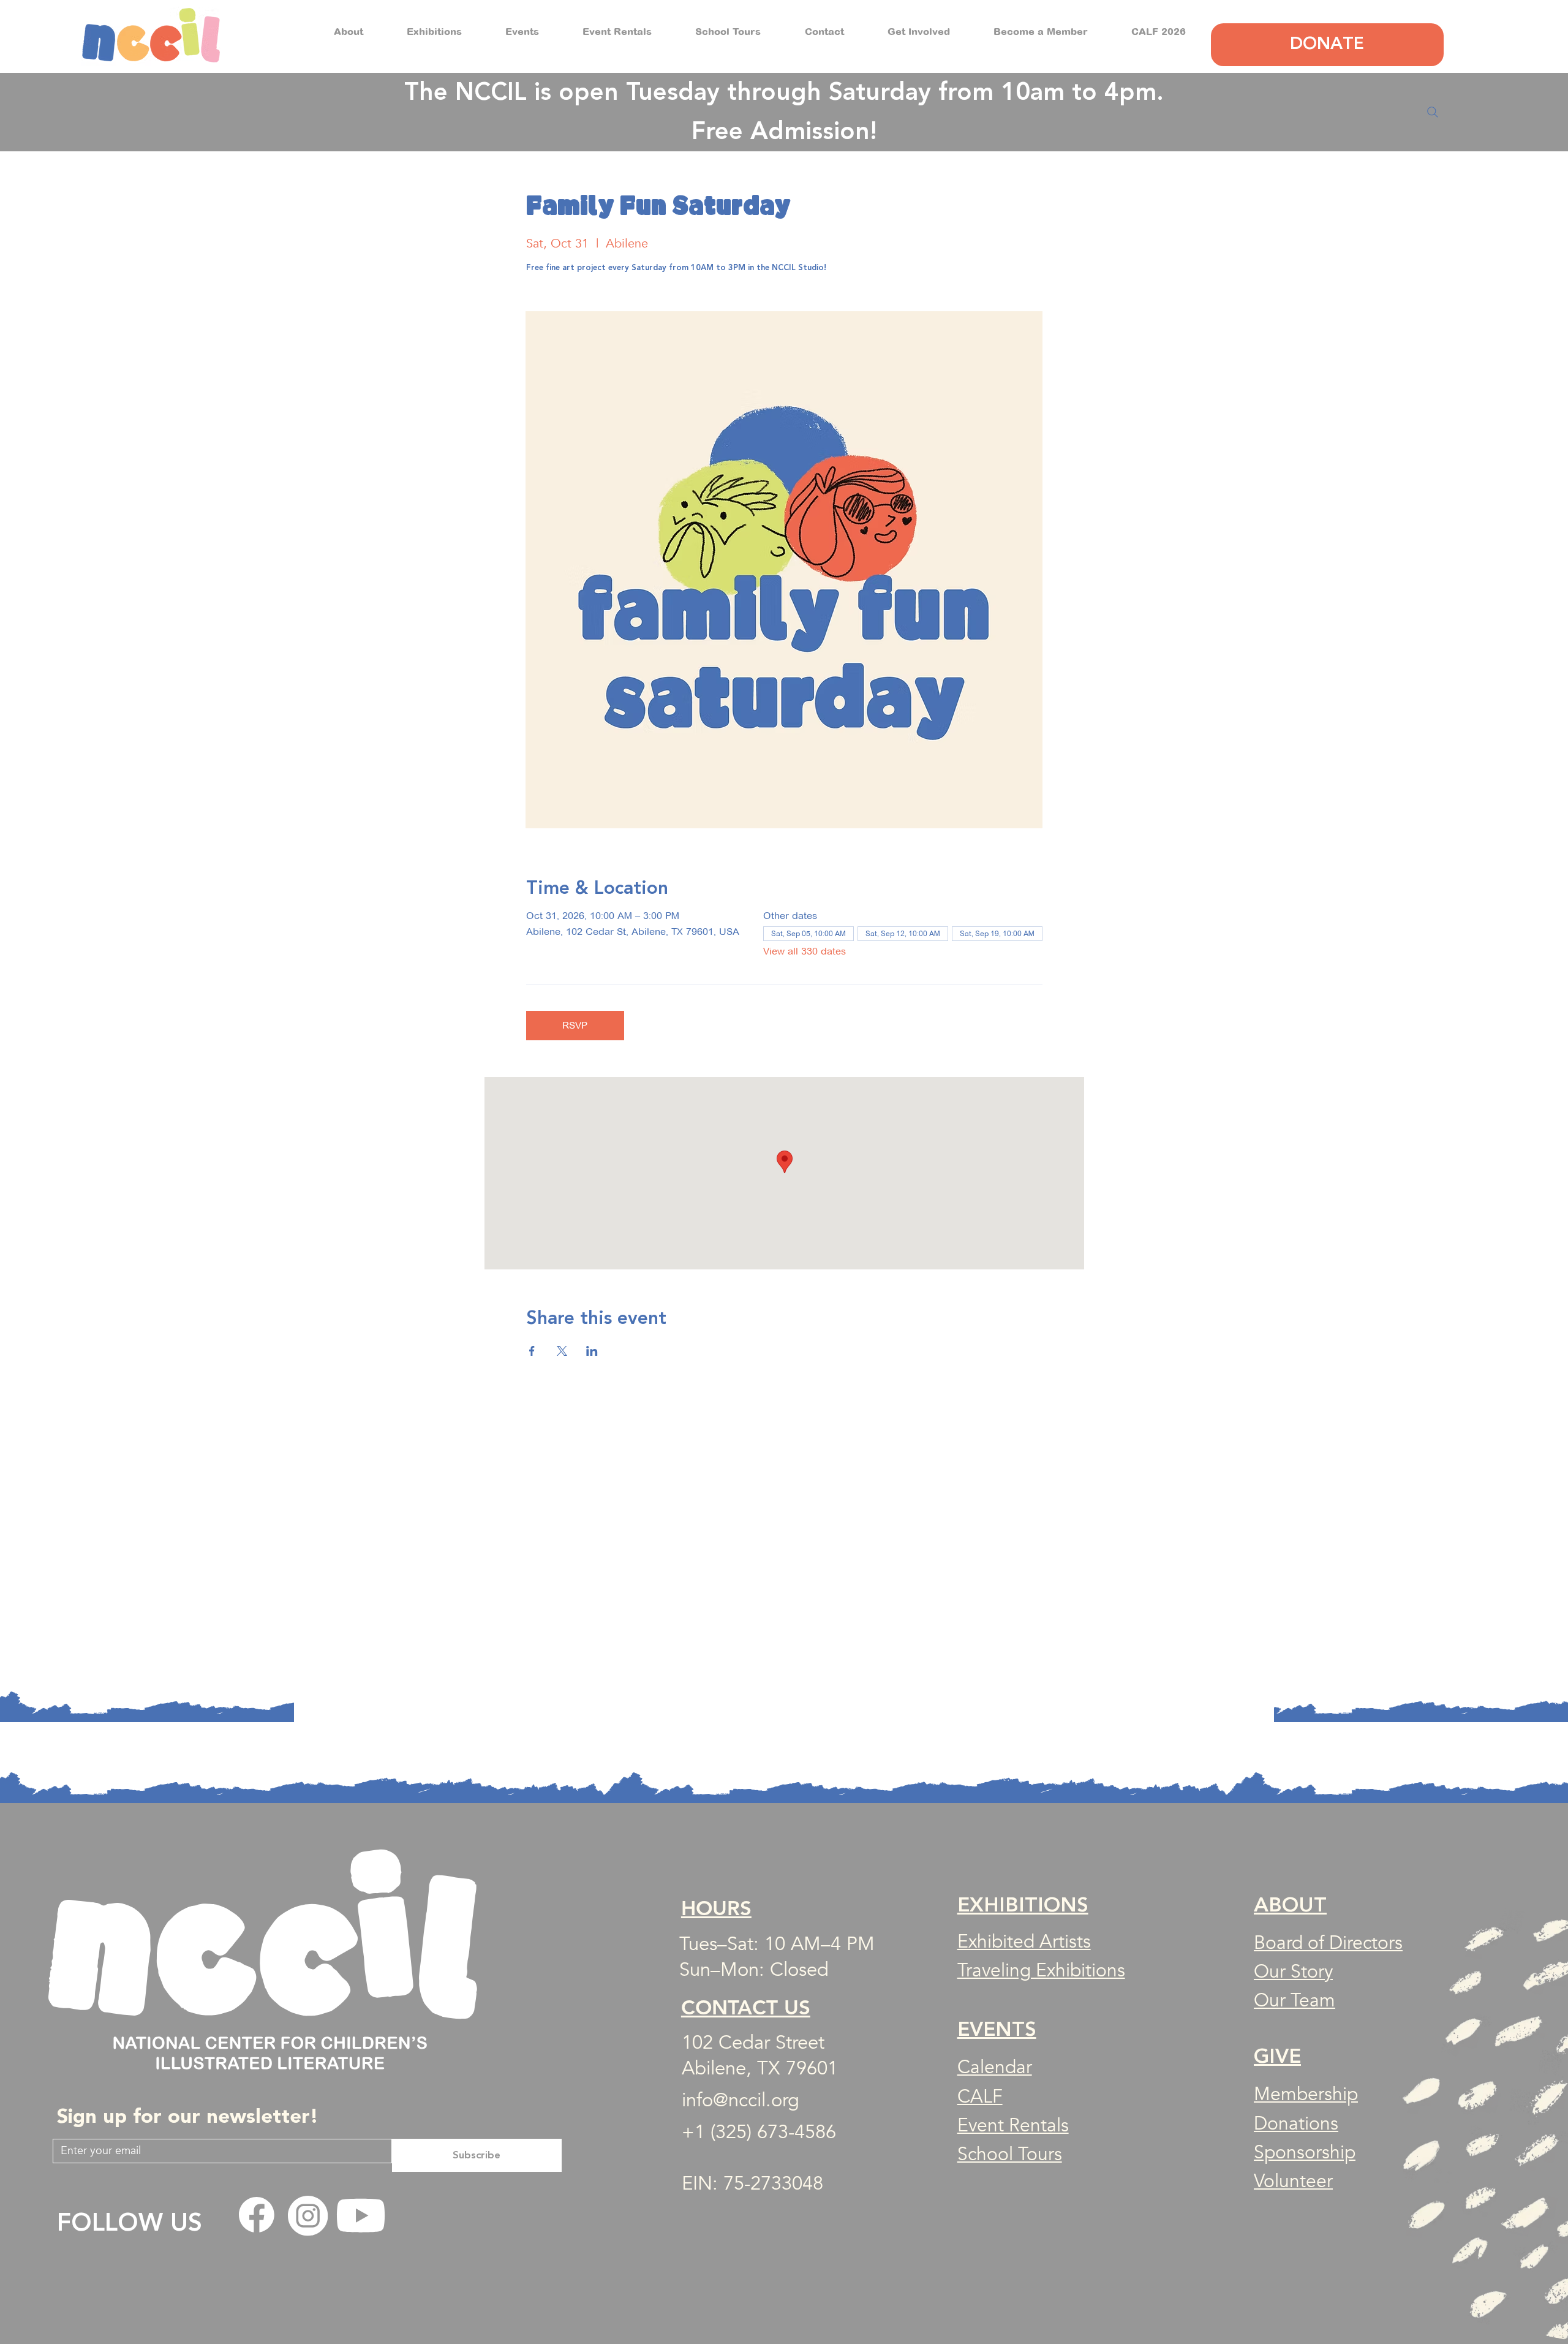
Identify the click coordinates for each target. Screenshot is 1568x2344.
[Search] (1433, 112)
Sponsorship (1305, 2153)
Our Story (1293, 1972)
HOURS (716, 1908)
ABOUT (1290, 1905)
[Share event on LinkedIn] (592, 1351)
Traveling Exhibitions (1041, 1971)
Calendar (995, 2067)
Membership (1306, 2094)
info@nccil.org (741, 2100)
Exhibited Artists (1024, 1942)
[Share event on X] (562, 1351)
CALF (980, 2097)
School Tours (1010, 2154)
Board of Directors (1328, 1943)
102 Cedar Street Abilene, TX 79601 (760, 2055)
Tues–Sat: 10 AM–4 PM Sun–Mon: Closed (777, 1957)
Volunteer (1293, 2181)
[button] (348, 32)
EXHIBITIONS (1023, 1905)
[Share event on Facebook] (532, 1351)
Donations (1296, 2124)
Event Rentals (1013, 2126)
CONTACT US (746, 2007)
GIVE (1277, 2057)
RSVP (575, 1025)
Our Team (1295, 2001)
